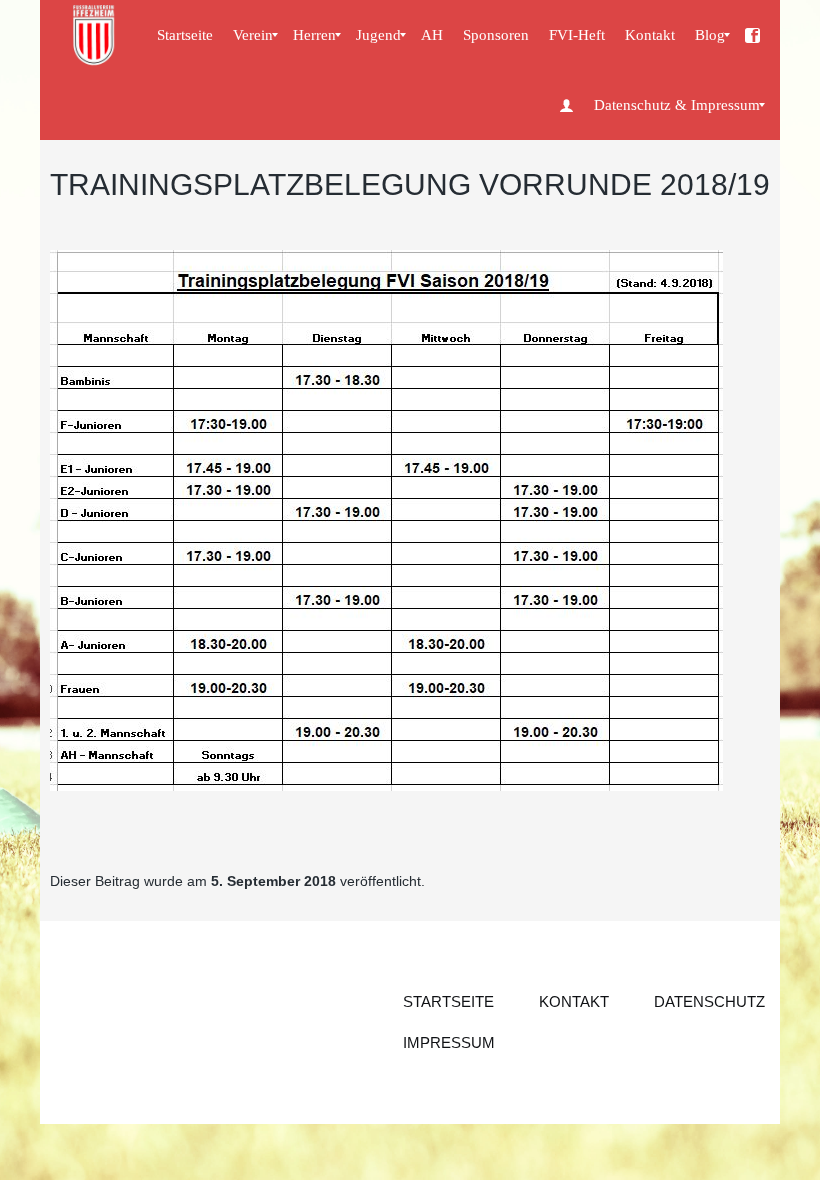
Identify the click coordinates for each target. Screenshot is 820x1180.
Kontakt (574, 1001)
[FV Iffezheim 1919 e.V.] (752, 35)
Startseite (448, 1001)
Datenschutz (709, 1001)
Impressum (449, 1042)
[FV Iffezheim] (95, 35)
